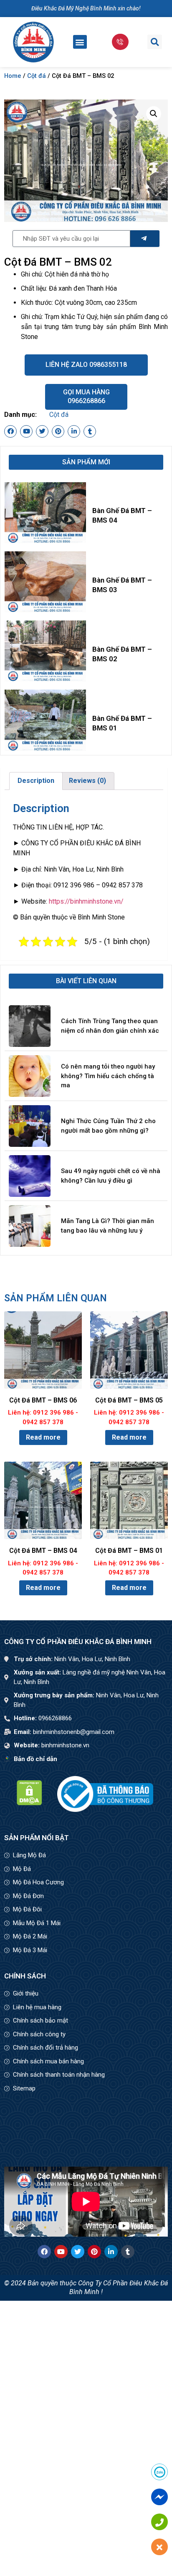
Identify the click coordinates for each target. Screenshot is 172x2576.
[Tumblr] (90, 431)
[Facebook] (10, 431)
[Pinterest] (58, 431)
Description (36, 781)
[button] (80, 42)
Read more (43, 1437)
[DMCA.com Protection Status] (29, 1803)
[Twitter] (42, 431)
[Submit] (145, 239)
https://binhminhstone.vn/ (86, 901)
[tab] (36, 781)
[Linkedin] (74, 431)
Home (13, 76)
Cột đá (37, 76)
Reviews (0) (87, 781)
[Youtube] (26, 431)
